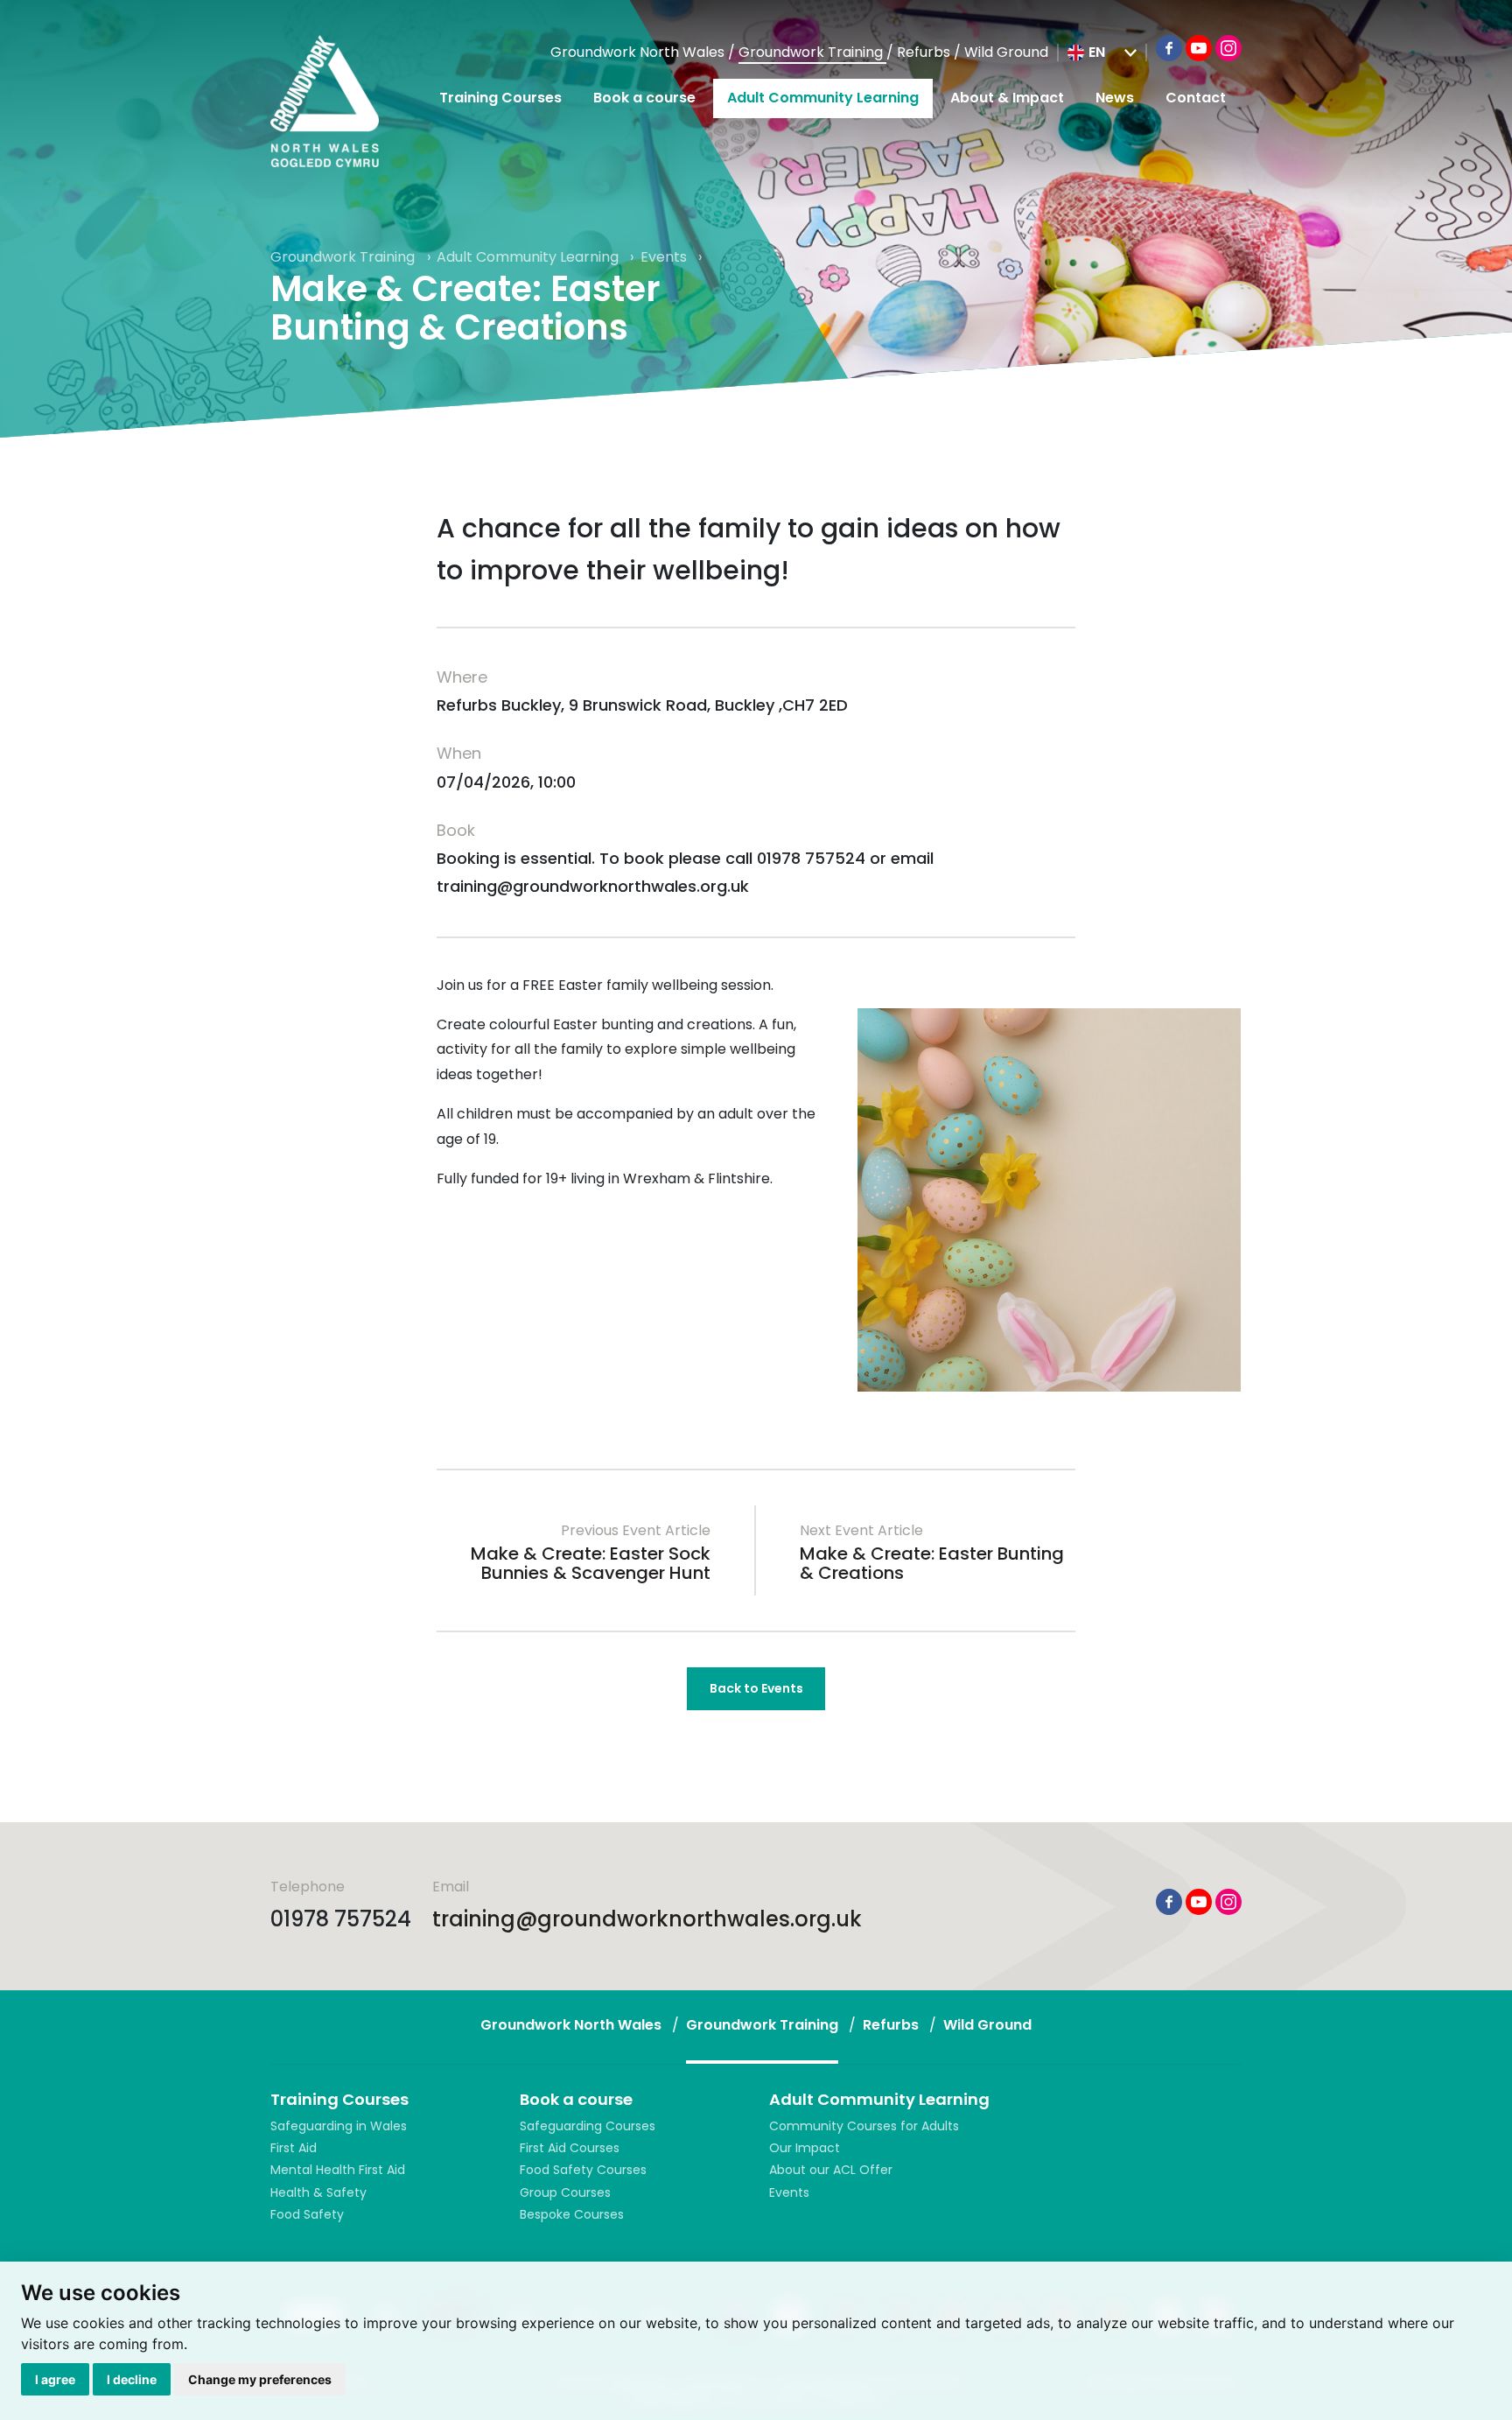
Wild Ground (1006, 52)
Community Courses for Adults (864, 2126)
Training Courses (500, 98)
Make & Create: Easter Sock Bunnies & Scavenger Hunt (591, 1563)
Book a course (644, 98)
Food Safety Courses (583, 2170)
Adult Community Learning (823, 98)
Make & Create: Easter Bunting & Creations (932, 1563)
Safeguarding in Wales (339, 2126)
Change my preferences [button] (260, 2379)
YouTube (1199, 48)
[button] (1102, 53)
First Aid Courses (570, 2148)
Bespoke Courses (572, 2214)
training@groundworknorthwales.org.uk (647, 1919)
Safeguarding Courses (588, 2126)
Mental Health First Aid (338, 2170)
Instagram (1228, 48)
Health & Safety (318, 2192)
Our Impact (805, 2148)
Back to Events (756, 1688)
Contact (1196, 98)
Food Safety (307, 2214)
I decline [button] (132, 2379)
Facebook (1169, 48)
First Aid (294, 2148)
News (1115, 98)
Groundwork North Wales (639, 52)
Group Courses (565, 2192)
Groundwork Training (812, 52)
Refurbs (925, 52)
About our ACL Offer (831, 2170)
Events (665, 257)
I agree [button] (55, 2379)
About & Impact (1007, 98)
